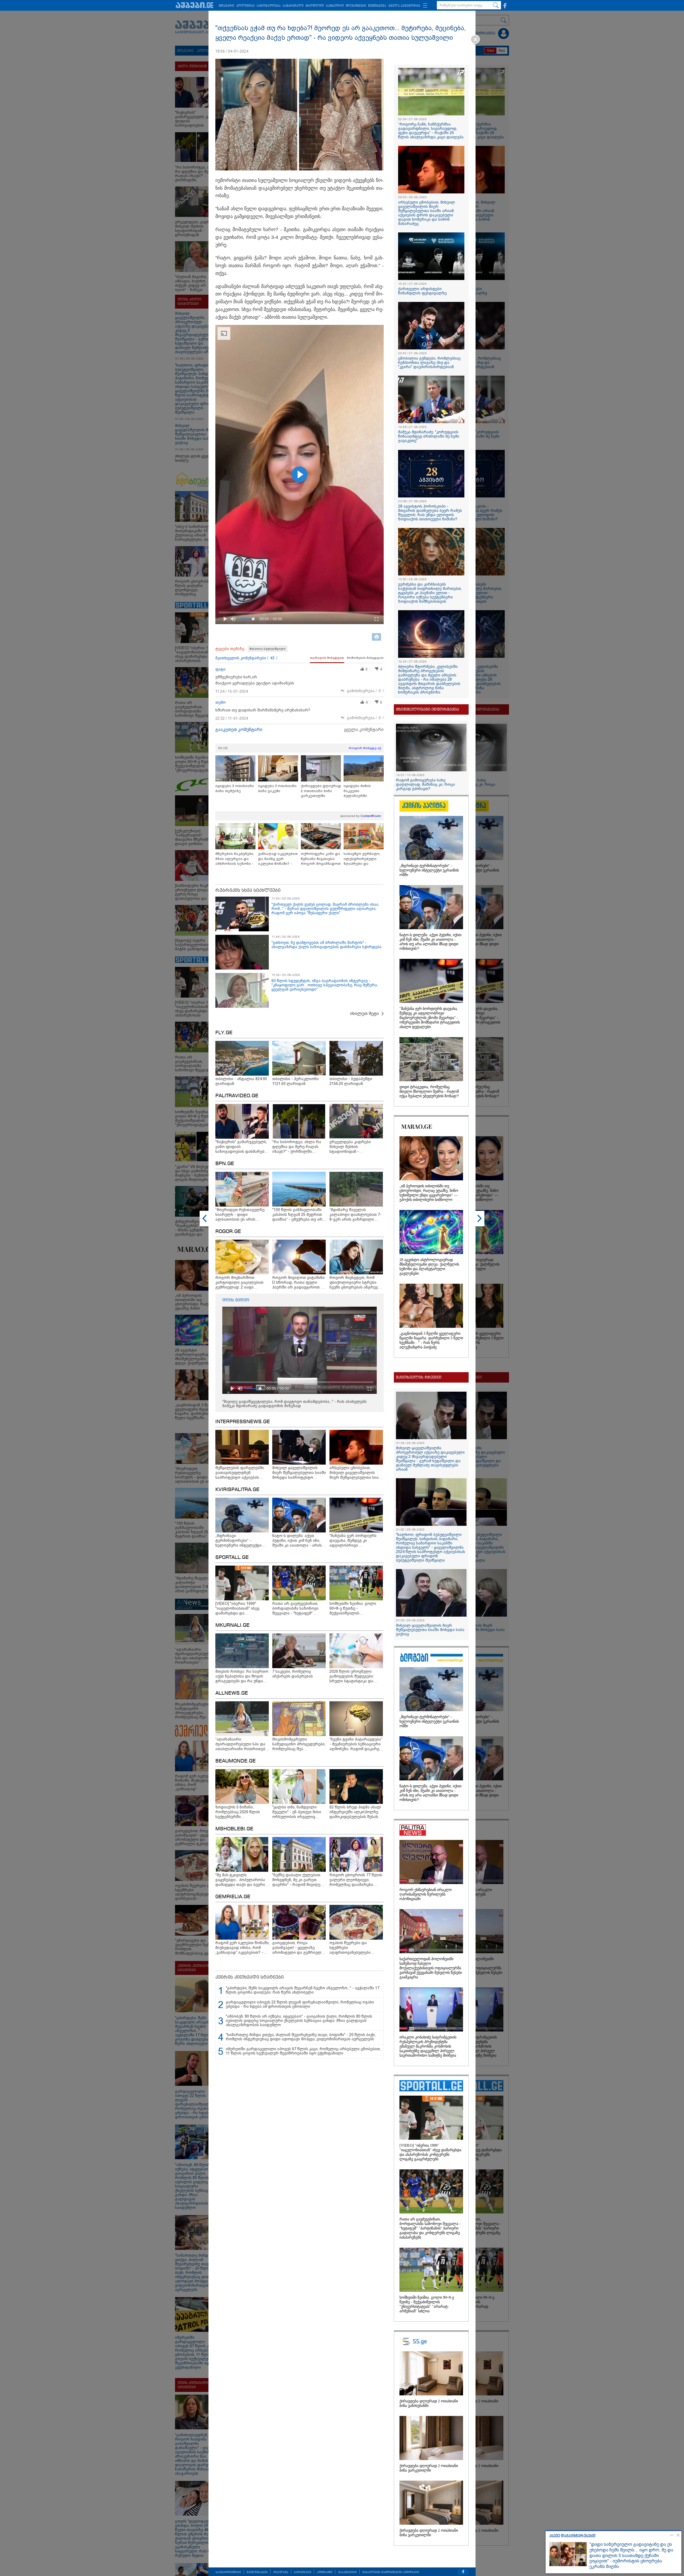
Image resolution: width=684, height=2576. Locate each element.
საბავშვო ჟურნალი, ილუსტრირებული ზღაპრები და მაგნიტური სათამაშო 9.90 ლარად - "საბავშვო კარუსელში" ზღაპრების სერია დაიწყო (364, 859)
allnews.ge (232, 1693)
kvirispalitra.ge (237, 1490)
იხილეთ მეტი (364, 1013)
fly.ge (224, 1033)
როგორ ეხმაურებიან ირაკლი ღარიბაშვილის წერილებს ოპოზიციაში (425, 1894)
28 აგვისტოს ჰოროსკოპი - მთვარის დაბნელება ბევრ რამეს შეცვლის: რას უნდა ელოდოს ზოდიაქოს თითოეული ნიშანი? (430, 513)
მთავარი (226, 6)
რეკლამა (281, 2572)
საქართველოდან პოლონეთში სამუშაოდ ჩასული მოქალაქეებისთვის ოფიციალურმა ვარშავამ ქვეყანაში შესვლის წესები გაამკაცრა (431, 1968)
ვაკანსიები (347, 2572)
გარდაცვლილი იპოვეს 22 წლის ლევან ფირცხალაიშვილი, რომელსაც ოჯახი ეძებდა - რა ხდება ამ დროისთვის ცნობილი (300, 2004)
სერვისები (303, 2572)
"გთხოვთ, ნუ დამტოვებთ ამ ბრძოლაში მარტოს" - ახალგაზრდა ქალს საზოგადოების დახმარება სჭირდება (327, 945)
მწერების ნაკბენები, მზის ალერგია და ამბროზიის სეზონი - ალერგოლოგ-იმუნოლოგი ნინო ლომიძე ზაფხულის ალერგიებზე (235, 859)
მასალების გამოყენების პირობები (391, 2572)
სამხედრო (335, 6)
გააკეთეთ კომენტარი (239, 729)
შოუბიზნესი (356, 6)
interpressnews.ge (243, 1422)
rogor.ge (228, 1232)
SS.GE (223, 748)
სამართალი (293, 6)
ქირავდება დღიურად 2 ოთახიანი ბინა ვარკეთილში (321, 791)
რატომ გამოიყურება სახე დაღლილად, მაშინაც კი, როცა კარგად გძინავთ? (425, 784)
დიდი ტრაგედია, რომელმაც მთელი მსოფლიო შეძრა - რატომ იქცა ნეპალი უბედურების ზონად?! (429, 1092)
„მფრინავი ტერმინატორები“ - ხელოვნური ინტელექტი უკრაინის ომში (429, 870)
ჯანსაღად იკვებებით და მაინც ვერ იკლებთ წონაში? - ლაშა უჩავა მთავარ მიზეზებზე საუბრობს (278, 859)
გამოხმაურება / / (365, 691)
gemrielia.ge (233, 1897)
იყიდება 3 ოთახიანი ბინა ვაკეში (277, 788)
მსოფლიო (315, 6)
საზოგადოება (269, 6)
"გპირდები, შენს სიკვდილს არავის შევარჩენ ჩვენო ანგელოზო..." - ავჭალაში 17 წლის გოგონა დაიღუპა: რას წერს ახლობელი (303, 1990)
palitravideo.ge (237, 1096)
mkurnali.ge (232, 1625)
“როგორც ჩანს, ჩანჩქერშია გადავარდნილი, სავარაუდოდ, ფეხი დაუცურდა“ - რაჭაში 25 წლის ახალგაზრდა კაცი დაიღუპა (431, 131)
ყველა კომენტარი (364, 729)
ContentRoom (371, 816)
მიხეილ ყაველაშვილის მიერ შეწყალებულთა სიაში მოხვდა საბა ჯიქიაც (430, 1630)
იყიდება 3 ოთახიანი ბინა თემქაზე (235, 788)
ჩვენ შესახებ (257, 2572)
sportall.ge (232, 1558)
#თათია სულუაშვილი (268, 649)
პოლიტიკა (245, 6)
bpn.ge (225, 1164)
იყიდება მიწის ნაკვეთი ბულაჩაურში (357, 791)
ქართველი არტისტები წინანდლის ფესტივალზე (422, 291)
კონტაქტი (325, 2572)
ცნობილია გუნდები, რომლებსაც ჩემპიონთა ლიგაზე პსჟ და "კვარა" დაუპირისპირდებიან (429, 363)
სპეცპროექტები (228, 2572)
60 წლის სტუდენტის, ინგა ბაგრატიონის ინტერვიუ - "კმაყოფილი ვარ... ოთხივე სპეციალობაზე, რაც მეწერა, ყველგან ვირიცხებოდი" (325, 985)
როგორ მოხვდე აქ (365, 748)
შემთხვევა (377, 6)
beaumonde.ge (236, 1761)
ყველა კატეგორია (404, 6)
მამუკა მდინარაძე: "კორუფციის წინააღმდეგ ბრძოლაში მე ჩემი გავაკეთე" (429, 436)
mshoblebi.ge (234, 1829)
